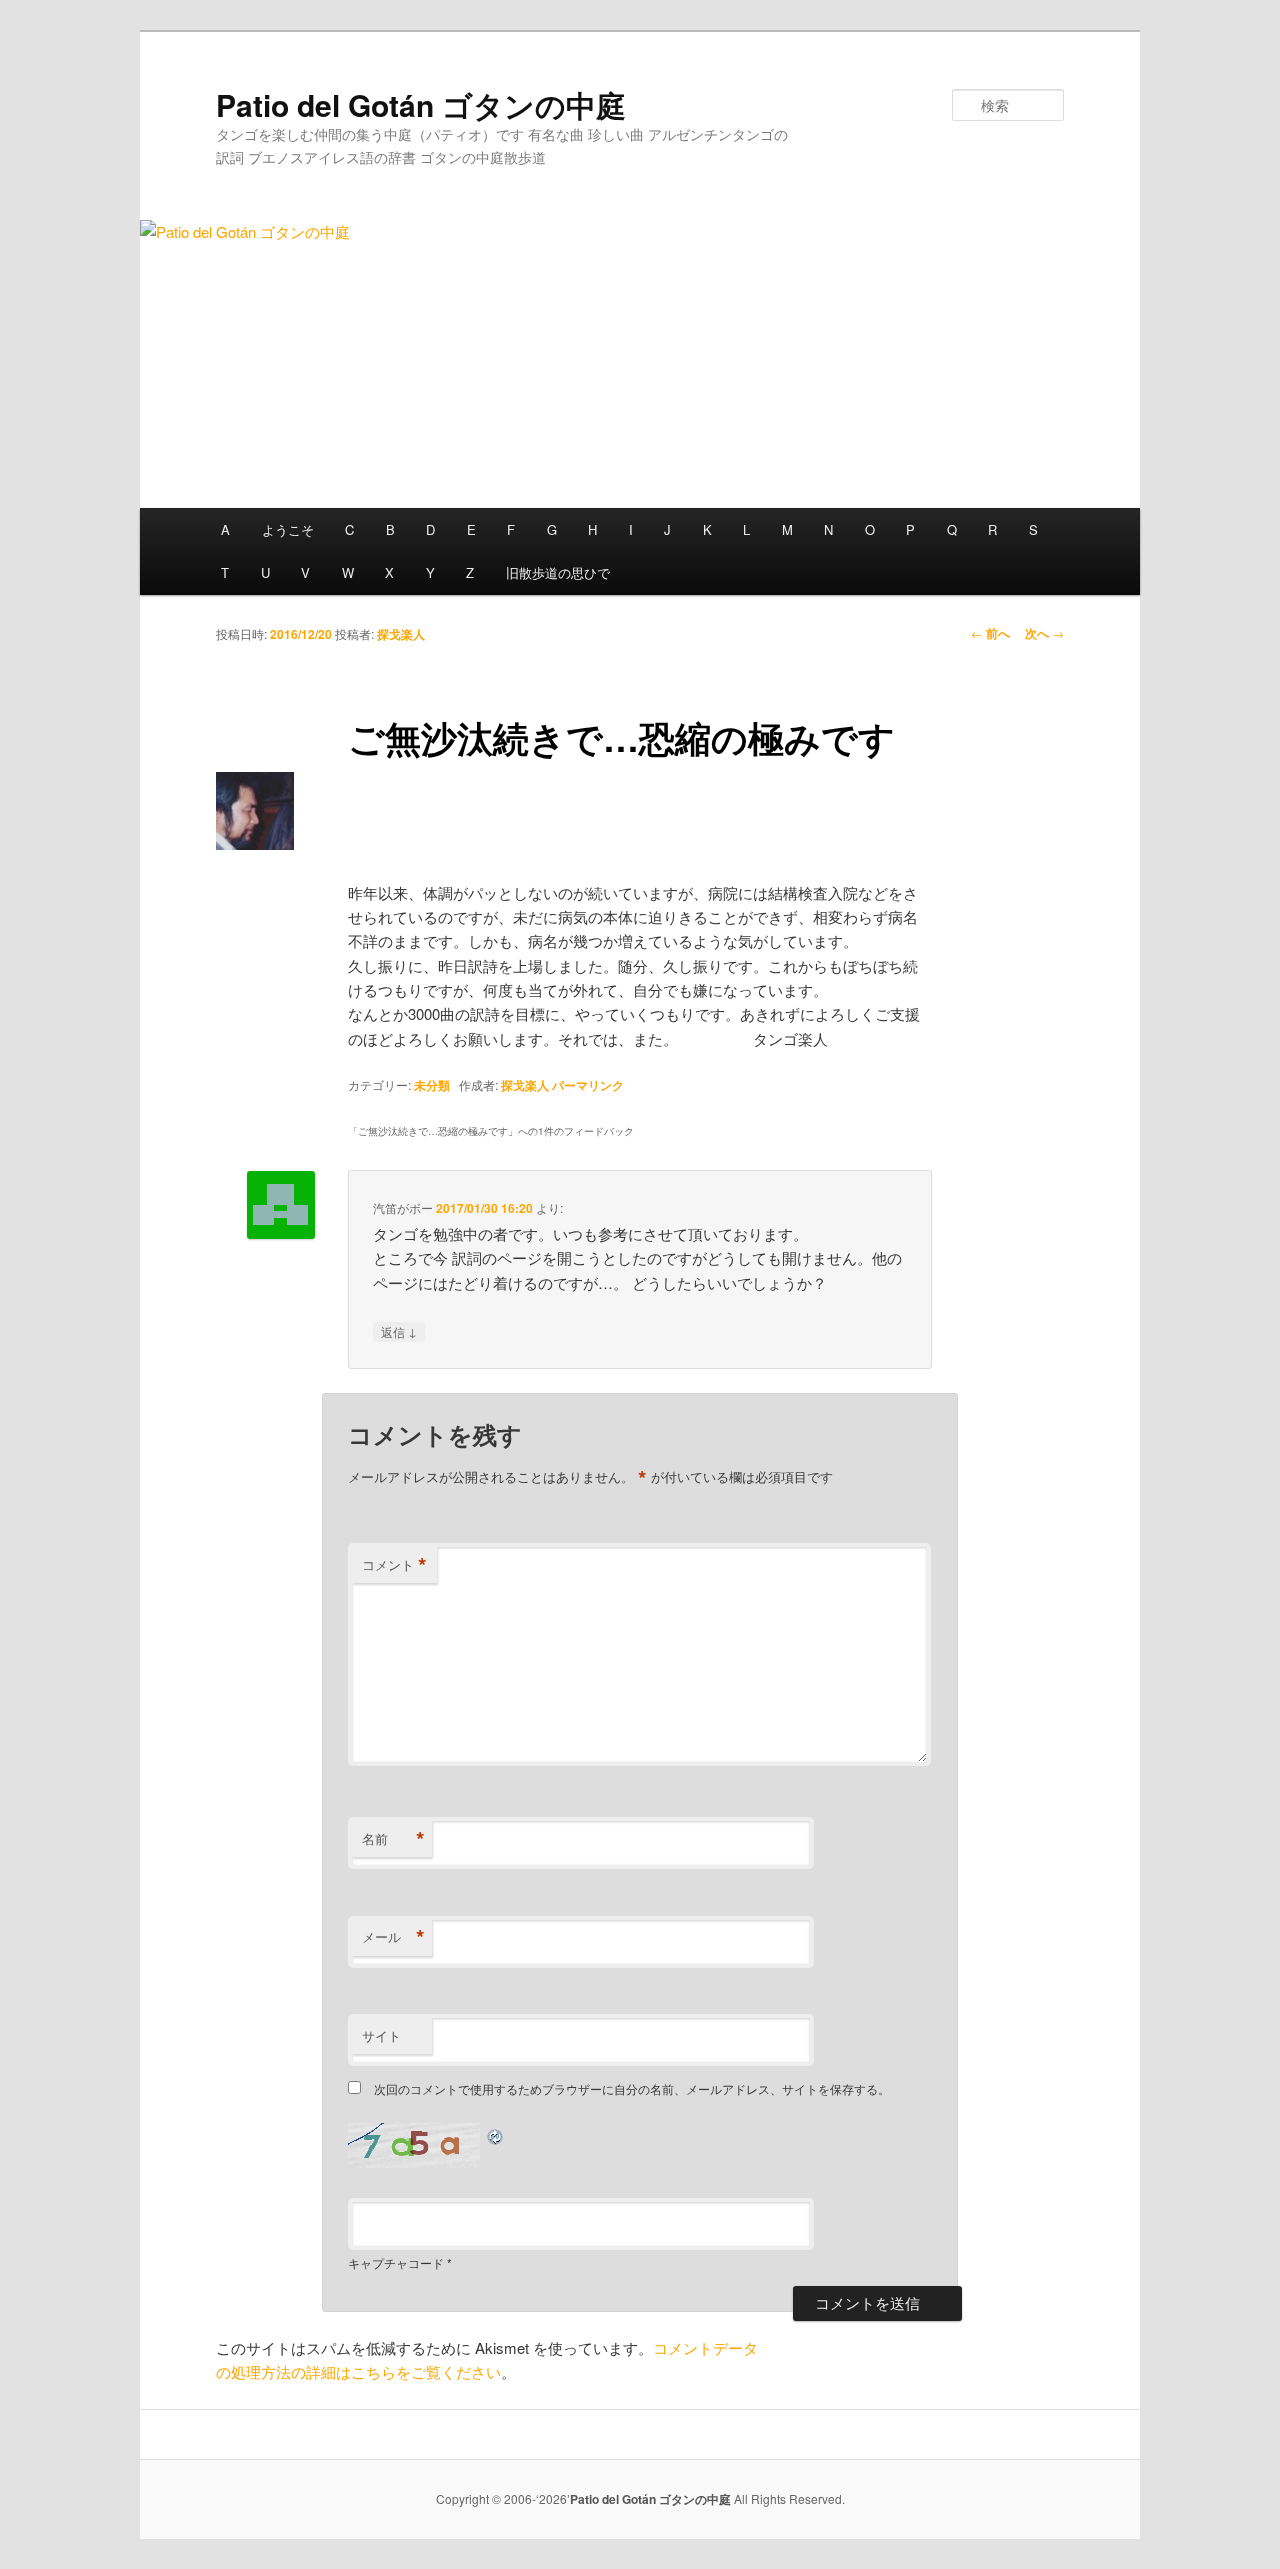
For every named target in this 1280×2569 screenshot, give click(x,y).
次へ (1044, 633)
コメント (394, 1565)
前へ (990, 633)
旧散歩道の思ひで (558, 572)
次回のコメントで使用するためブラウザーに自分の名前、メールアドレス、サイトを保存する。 (632, 2088)
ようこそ (288, 529)
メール (393, 1937)
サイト (381, 2035)
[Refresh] (496, 2134)
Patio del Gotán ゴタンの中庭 (421, 104)
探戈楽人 (401, 634)
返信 (399, 1331)
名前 (393, 1839)
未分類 (432, 1085)
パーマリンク (588, 1085)
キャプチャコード (396, 2262)
